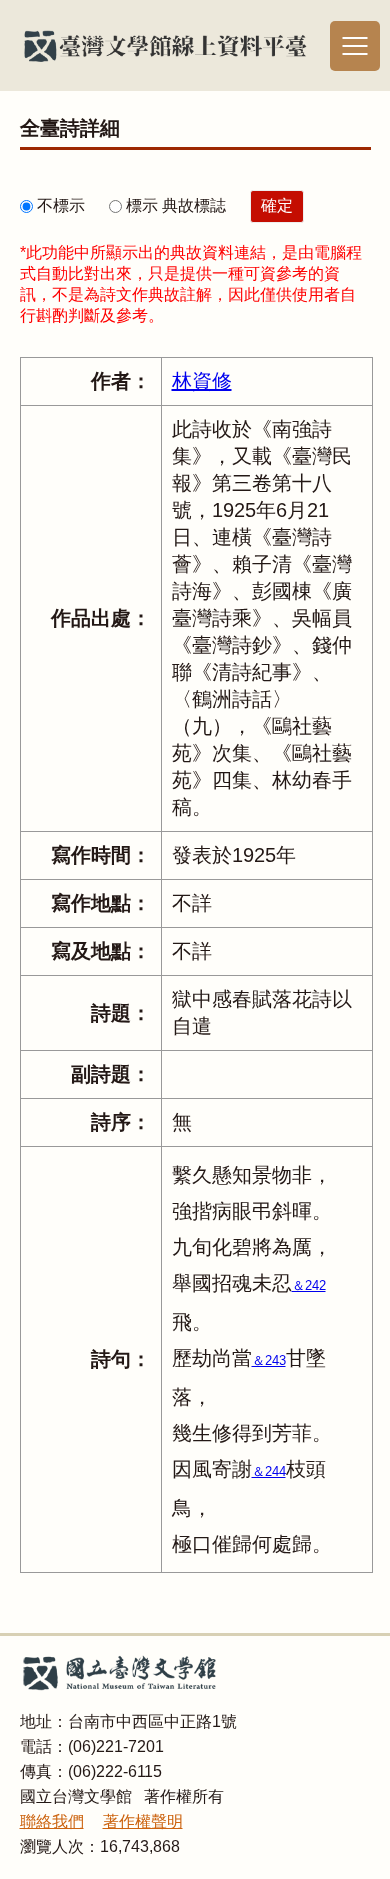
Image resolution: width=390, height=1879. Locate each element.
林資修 (202, 381)
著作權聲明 (143, 1821)
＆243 (269, 1360)
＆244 (269, 1471)
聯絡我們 (52, 1821)
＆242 (309, 1285)
